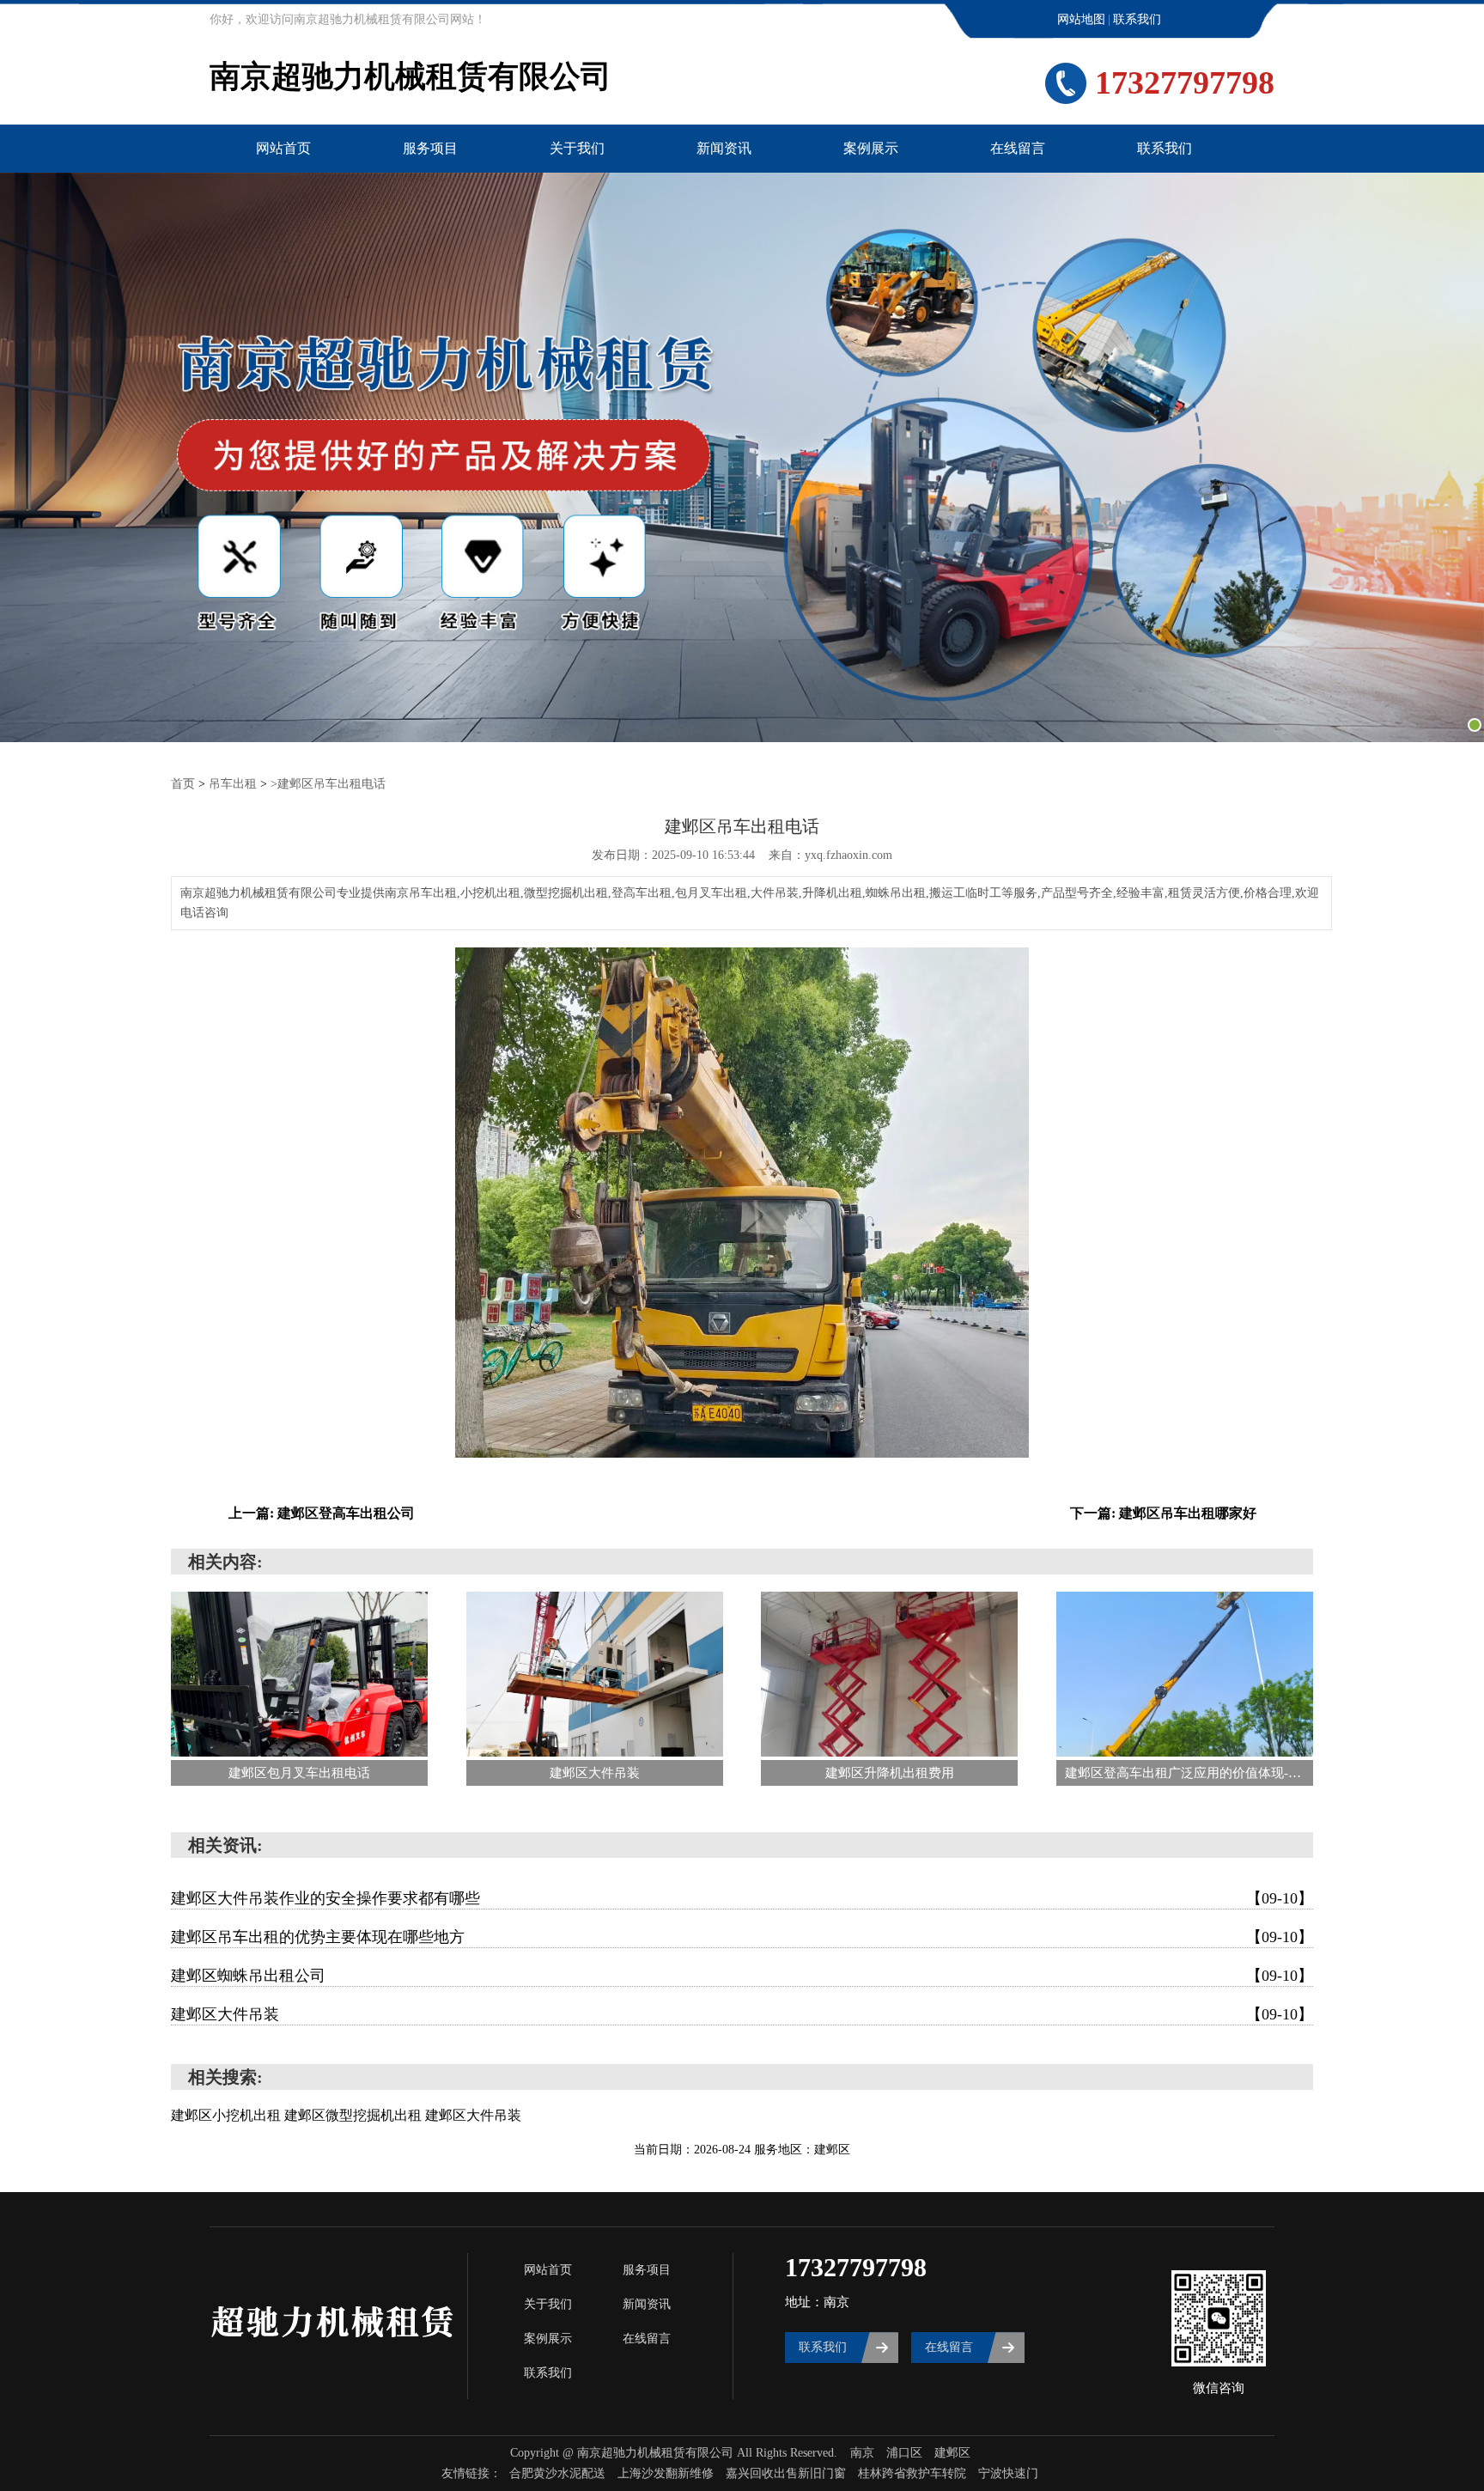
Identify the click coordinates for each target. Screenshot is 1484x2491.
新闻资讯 (724, 148)
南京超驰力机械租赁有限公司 (411, 76)
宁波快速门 (1008, 2473)
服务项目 (430, 148)
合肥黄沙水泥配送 (559, 2473)
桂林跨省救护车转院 (914, 2473)
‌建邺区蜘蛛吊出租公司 (742, 1976)
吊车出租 (233, 784)
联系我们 (1137, 19)
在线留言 (1018, 148)
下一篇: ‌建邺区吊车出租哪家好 (1163, 1513)
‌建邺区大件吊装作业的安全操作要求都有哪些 (742, 1898)
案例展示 (871, 148)
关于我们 (577, 148)
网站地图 (1081, 19)
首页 (183, 784)
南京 (862, 2453)
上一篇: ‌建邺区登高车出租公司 (322, 1513)
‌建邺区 (952, 2453)
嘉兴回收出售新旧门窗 (788, 2473)
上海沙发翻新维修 (667, 2473)
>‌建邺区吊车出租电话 (328, 784)
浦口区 (904, 2453)
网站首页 (283, 148)
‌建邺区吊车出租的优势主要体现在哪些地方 (742, 1937)
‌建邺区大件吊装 (742, 2014)
